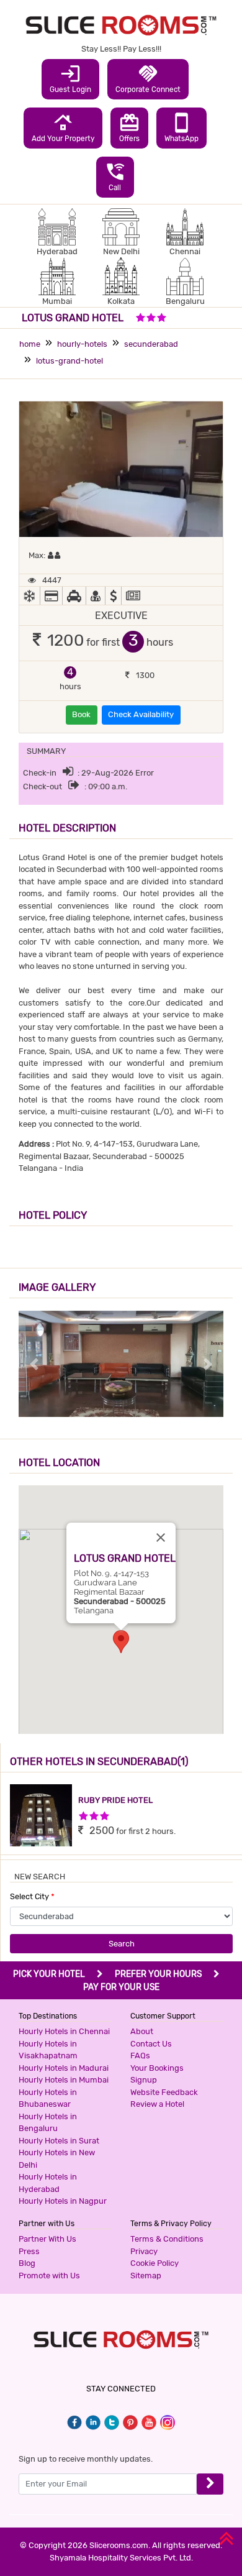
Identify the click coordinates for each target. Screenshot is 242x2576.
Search (122, 1944)
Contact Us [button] (151, 2044)
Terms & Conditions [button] (167, 2239)
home (30, 344)
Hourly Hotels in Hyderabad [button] (48, 2183)
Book (81, 714)
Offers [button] (129, 127)
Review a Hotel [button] (157, 2104)
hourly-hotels (82, 344)
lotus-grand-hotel (69, 361)
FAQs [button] (140, 2056)
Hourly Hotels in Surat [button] (59, 2141)
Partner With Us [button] (47, 2239)
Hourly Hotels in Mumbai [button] (64, 2080)
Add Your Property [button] (63, 127)
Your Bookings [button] (157, 2068)
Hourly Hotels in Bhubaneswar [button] (48, 2098)
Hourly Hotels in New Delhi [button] (57, 2159)
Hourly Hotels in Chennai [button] (64, 2031)
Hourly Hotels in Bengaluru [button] (48, 2123)
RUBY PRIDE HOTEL (115, 1800)
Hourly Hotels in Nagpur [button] (63, 2201)
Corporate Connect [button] (148, 78)
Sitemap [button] (146, 2276)
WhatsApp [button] (181, 127)
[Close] (161, 1538)
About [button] (142, 2031)
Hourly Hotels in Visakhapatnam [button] (48, 2050)
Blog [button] (27, 2263)
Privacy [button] (144, 2251)
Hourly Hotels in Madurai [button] (64, 2068)
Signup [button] (144, 2080)
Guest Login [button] (70, 78)
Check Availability (141, 714)
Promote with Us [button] (49, 2276)
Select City (32, 1896)
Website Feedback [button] (164, 2092)
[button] (121, 1642)
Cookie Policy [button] (155, 2263)
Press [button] (29, 2251)
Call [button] (115, 176)
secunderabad (151, 344)
